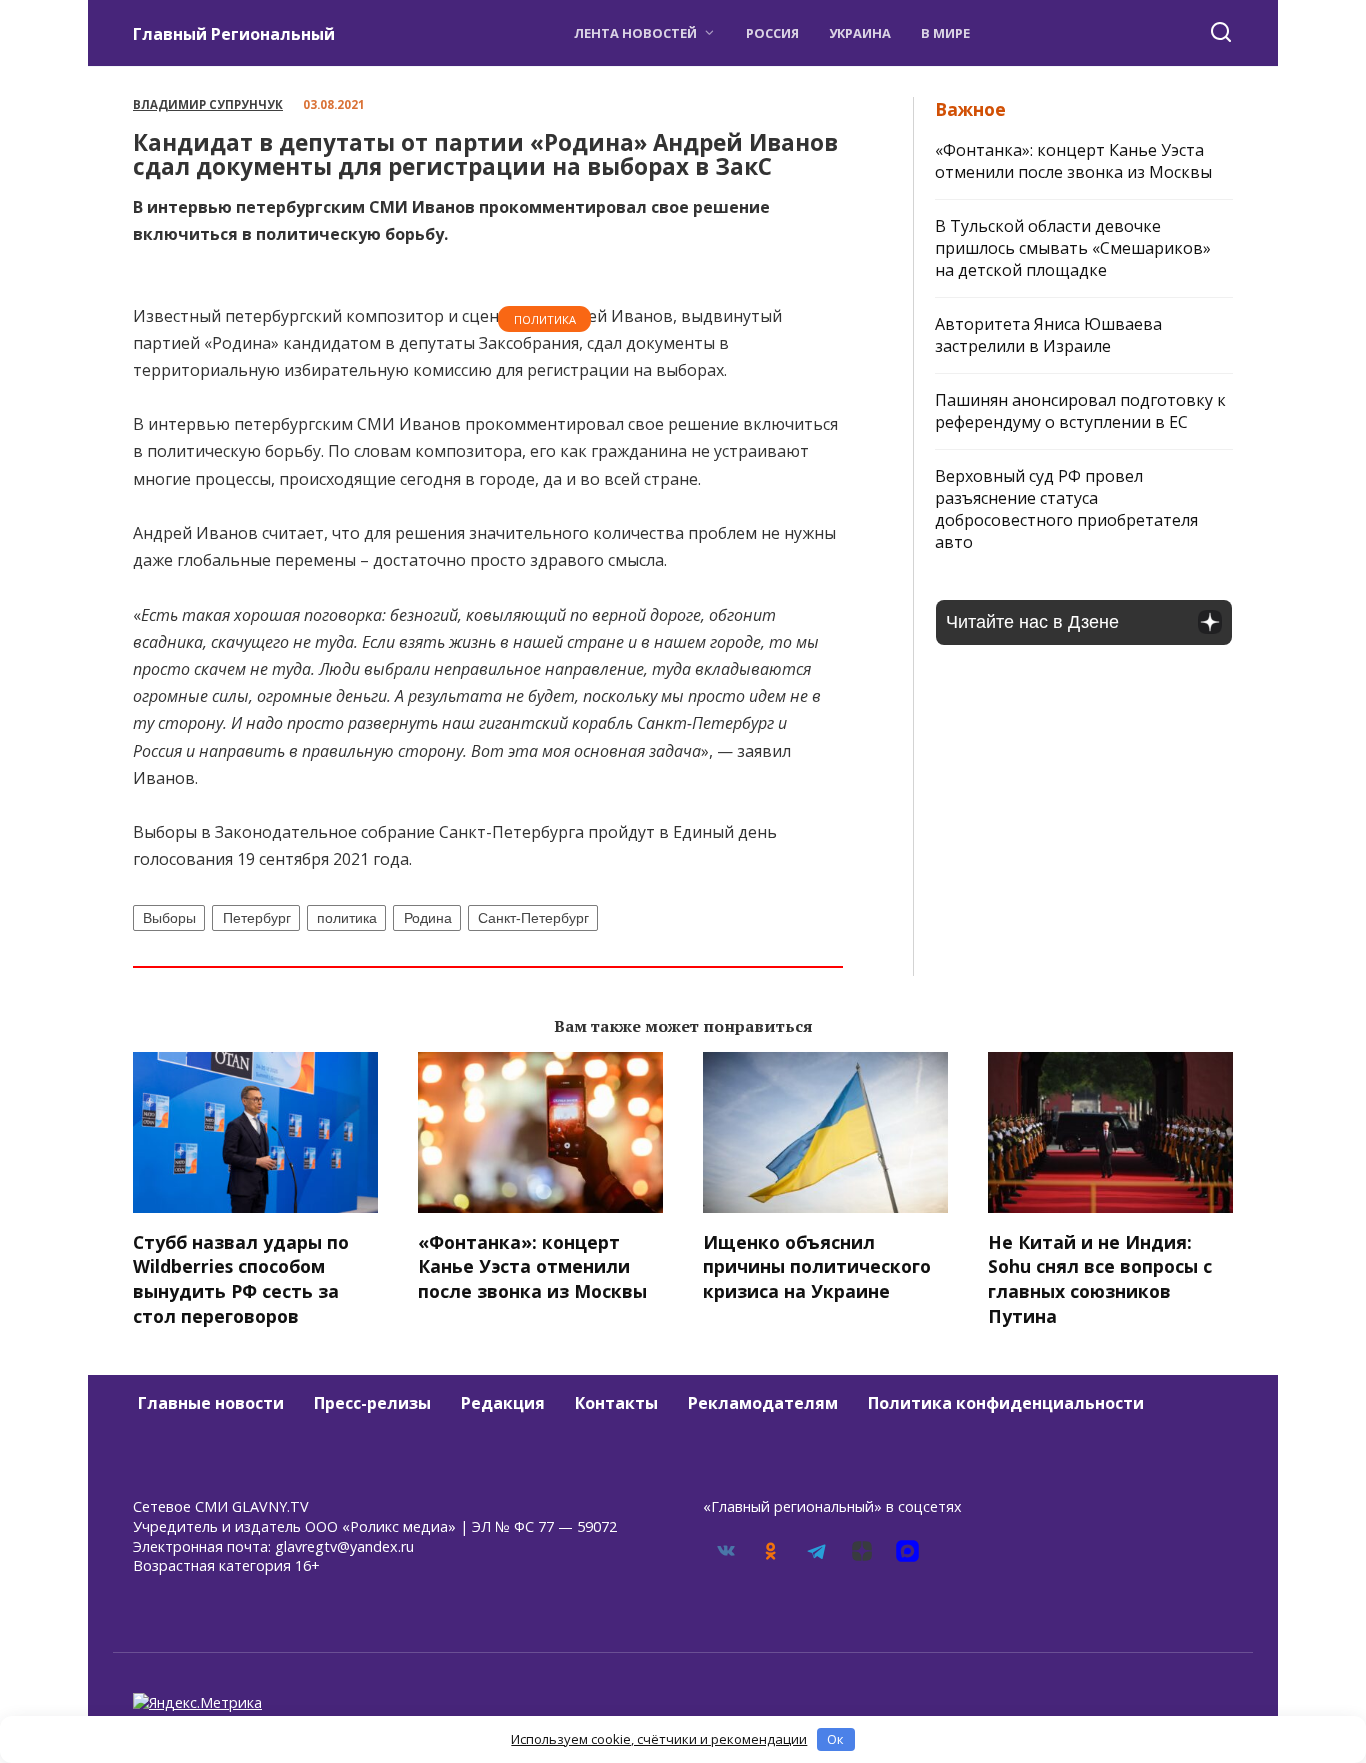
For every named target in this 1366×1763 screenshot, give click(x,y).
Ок (835, 1739)
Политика (545, 319)
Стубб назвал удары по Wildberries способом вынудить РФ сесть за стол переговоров (241, 1278)
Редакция (503, 1403)
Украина (860, 33)
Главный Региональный (234, 34)
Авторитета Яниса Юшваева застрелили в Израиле (1048, 335)
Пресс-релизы (372, 1403)
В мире (945, 33)
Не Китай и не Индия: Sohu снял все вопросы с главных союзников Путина (1100, 1278)
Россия (772, 33)
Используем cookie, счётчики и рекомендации (659, 1739)
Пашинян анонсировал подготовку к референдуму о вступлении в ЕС (1080, 411)
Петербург (257, 918)
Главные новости (211, 1403)
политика (347, 918)
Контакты (616, 1403)
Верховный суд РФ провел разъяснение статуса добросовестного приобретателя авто (1066, 509)
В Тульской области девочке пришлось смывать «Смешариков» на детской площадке (1073, 248)
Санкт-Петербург (533, 918)
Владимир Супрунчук (208, 104)
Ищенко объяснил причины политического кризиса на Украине (817, 1265)
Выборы (169, 918)
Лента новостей (635, 33)
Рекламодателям (763, 1403)
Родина (428, 918)
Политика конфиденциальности (1006, 1403)
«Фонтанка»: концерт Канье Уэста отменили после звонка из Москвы (1073, 161)
